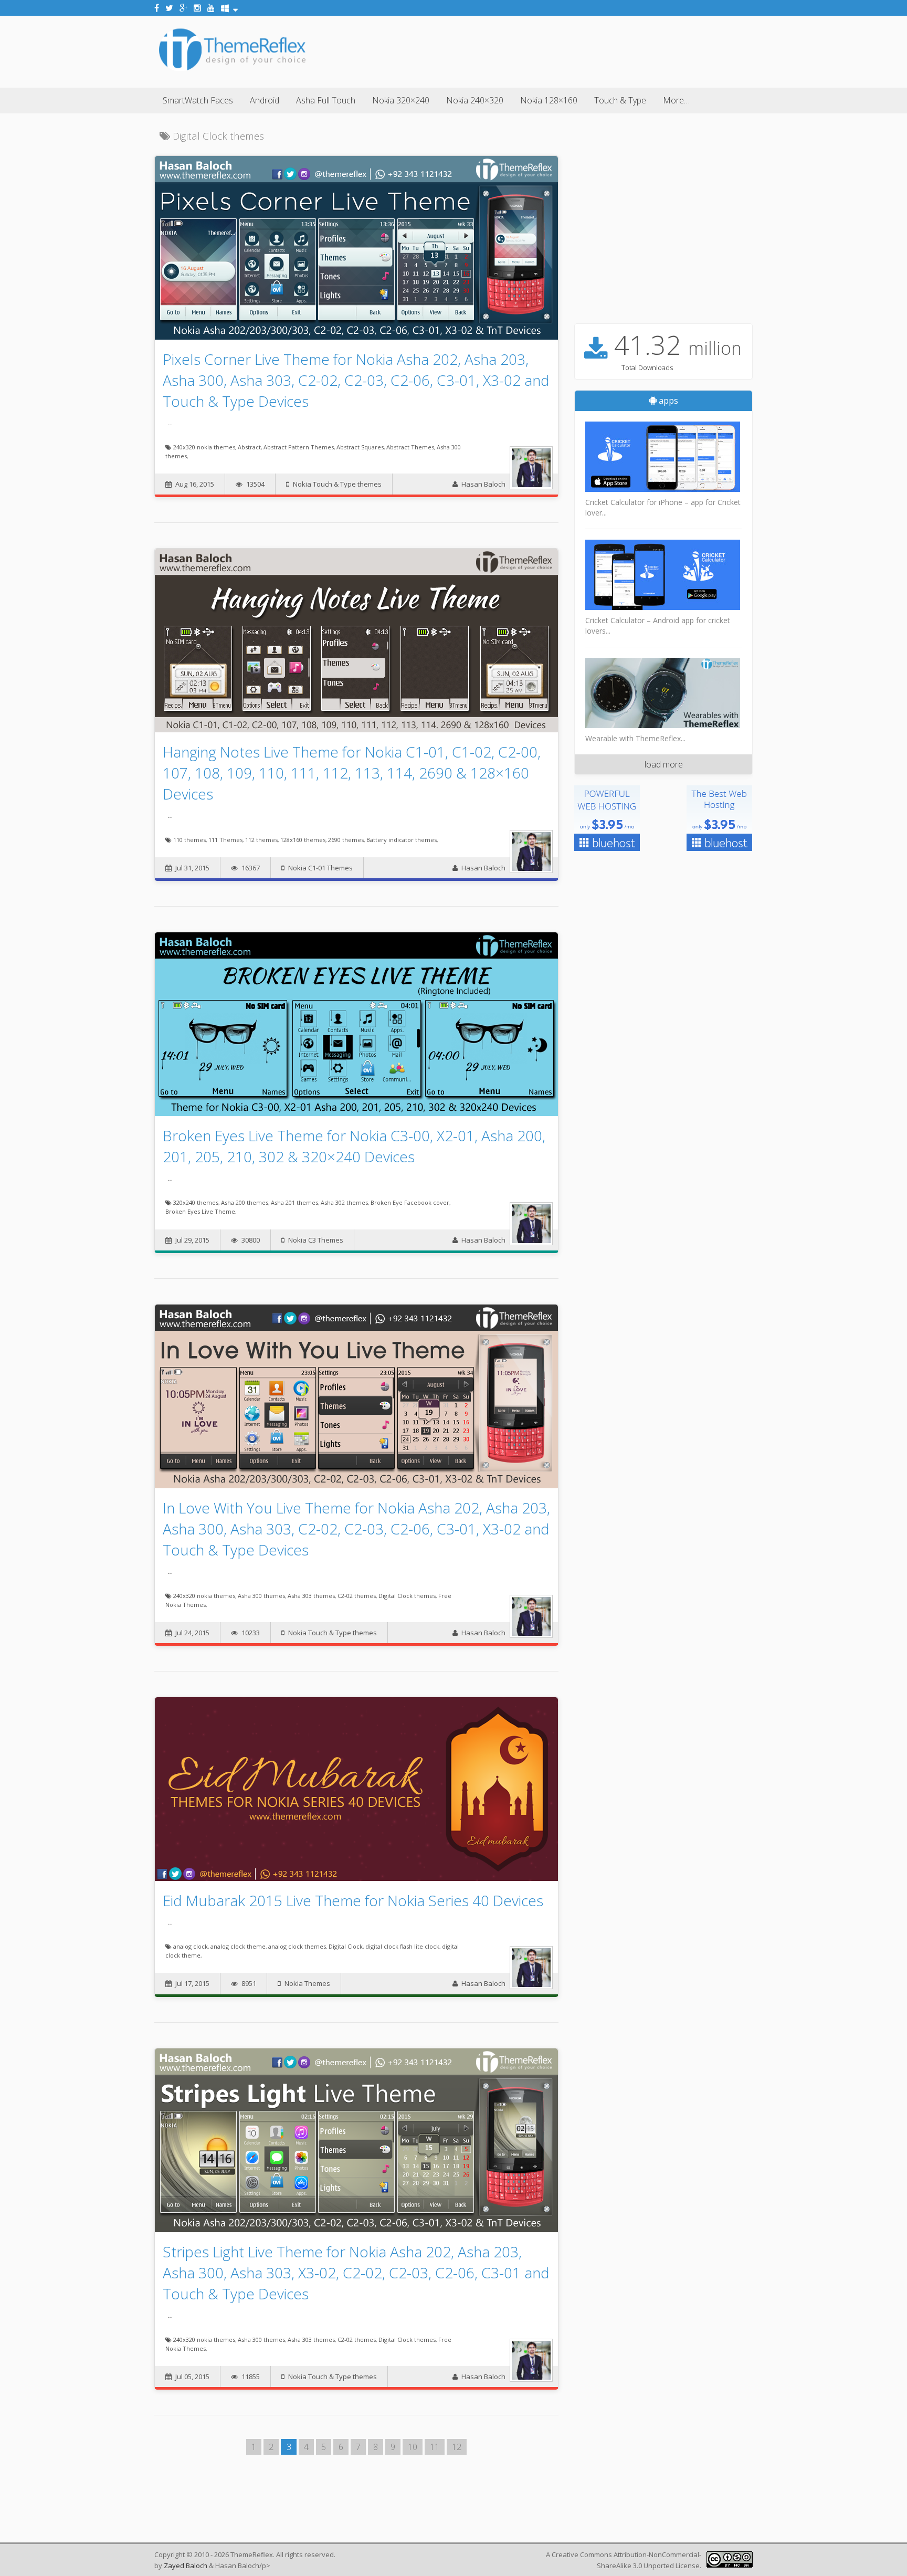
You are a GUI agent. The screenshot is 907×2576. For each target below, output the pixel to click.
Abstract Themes (410, 447)
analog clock (191, 1946)
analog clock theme (238, 1946)
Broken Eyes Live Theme (200, 1211)
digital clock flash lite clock (402, 1946)
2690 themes (346, 840)
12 (457, 2447)
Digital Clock (346, 1946)
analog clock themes (297, 1946)
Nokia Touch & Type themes (337, 484)
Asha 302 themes (344, 1202)
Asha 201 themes (294, 1202)
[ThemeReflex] (232, 70)
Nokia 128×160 (549, 100)
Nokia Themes (307, 1983)
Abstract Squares (360, 447)
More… (676, 100)
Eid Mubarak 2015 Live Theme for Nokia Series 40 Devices (353, 1900)
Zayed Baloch (186, 2566)
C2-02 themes (357, 1596)
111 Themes (225, 840)
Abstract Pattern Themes (299, 447)
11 (435, 2447)
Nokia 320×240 (401, 100)
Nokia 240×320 (475, 100)
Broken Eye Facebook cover (410, 1202)
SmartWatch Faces (198, 100)
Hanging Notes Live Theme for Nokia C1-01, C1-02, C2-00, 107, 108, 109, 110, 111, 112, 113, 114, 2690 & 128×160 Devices (352, 773)
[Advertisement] (562, 50)
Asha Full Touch (326, 100)
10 (413, 2447)
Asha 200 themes (245, 1202)
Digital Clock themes (407, 1596)
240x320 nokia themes (204, 447)
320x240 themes (196, 1202)
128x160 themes (303, 840)
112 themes (261, 840)
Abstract (249, 447)
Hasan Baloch (483, 484)
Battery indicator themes (402, 840)
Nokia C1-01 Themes (320, 868)
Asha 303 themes (311, 1596)
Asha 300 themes (261, 1596)
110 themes (189, 840)
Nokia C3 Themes (316, 1240)
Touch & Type (620, 100)
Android (265, 100)
